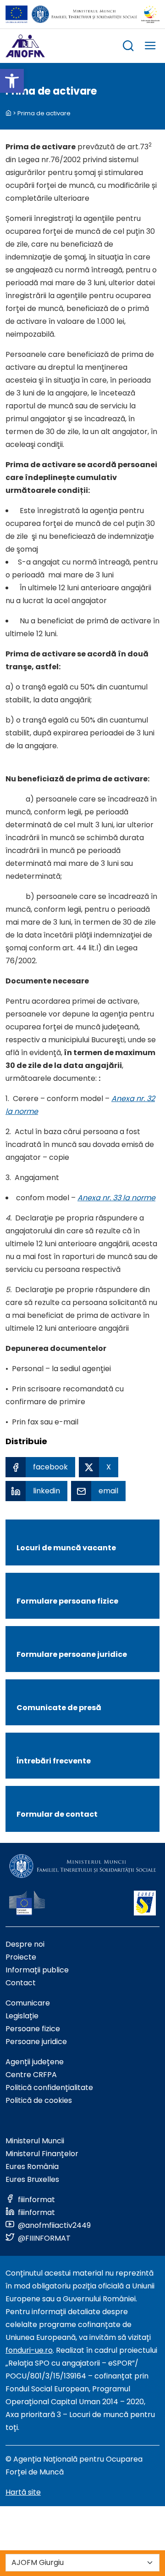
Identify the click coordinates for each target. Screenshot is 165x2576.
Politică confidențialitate (49, 2087)
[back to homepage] (8, 113)
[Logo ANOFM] (25, 46)
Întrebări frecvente (54, 1761)
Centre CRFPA (31, 2075)
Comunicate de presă (59, 1708)
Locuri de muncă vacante (66, 1548)
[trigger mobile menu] (150, 47)
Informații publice (37, 1970)
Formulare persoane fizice (67, 1601)
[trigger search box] (128, 47)
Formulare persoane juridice (72, 1654)
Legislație (22, 2016)
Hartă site (23, 2492)
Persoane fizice (33, 2029)
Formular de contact (57, 1814)
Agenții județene (35, 2062)
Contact (21, 1983)
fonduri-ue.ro (29, 2350)
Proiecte (21, 1957)
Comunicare (28, 2003)
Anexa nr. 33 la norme (116, 1198)
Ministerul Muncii (35, 2141)
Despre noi (25, 1944)
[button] (12, 81)
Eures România (32, 2166)
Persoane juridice (36, 2042)
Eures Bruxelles (32, 2179)
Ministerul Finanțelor (42, 2154)
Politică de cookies (39, 2100)
